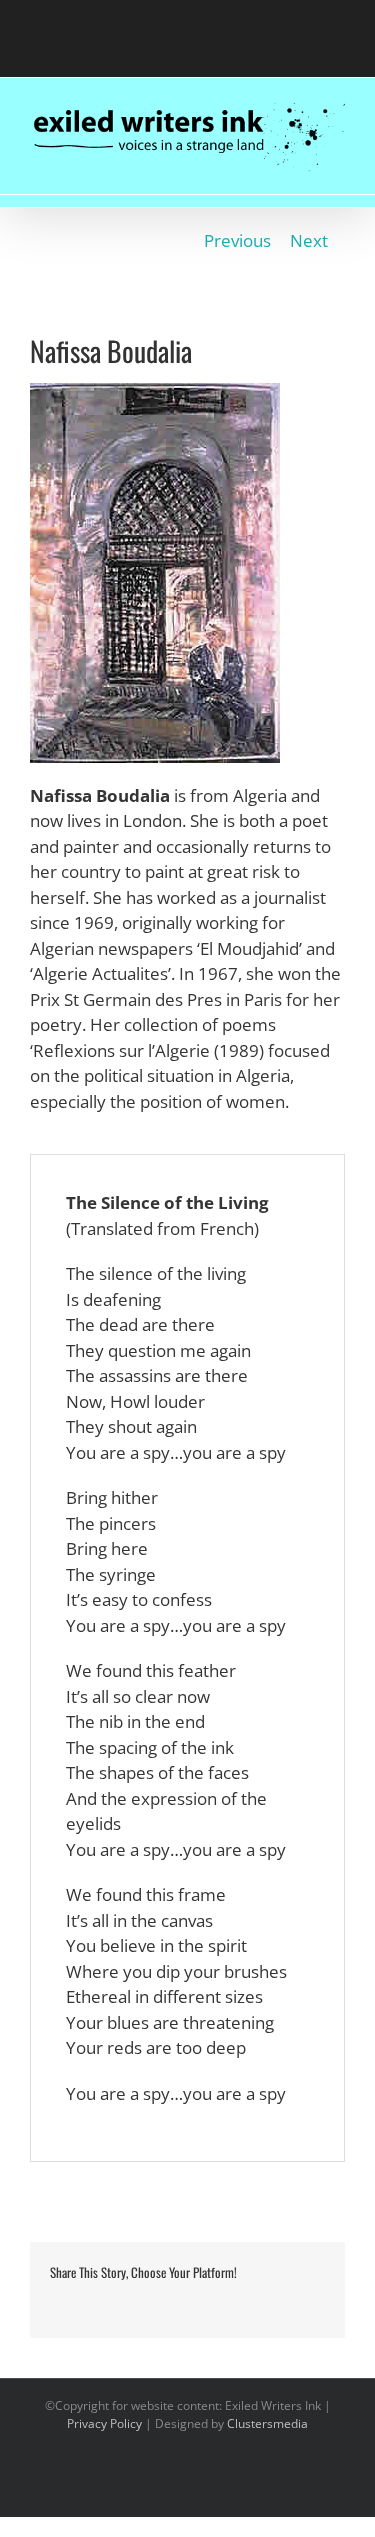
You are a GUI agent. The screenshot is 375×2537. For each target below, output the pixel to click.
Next (309, 240)
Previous (237, 240)
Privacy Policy (104, 2423)
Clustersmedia (267, 2423)
